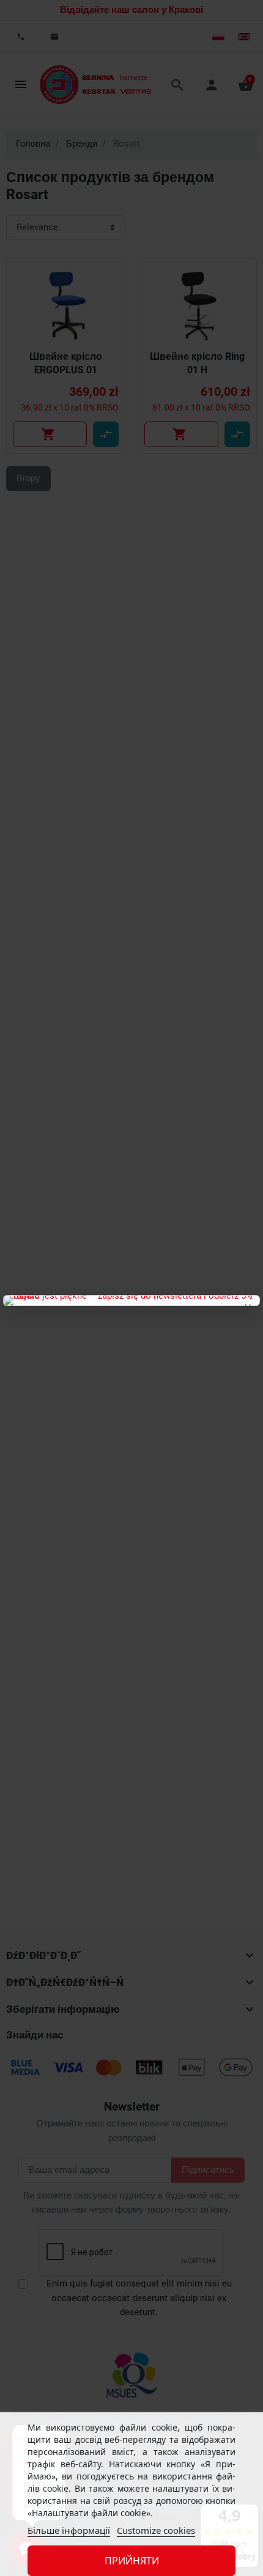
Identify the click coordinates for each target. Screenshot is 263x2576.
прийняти (132, 2561)
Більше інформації (69, 2530)
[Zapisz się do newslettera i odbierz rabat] (131, 1301)
